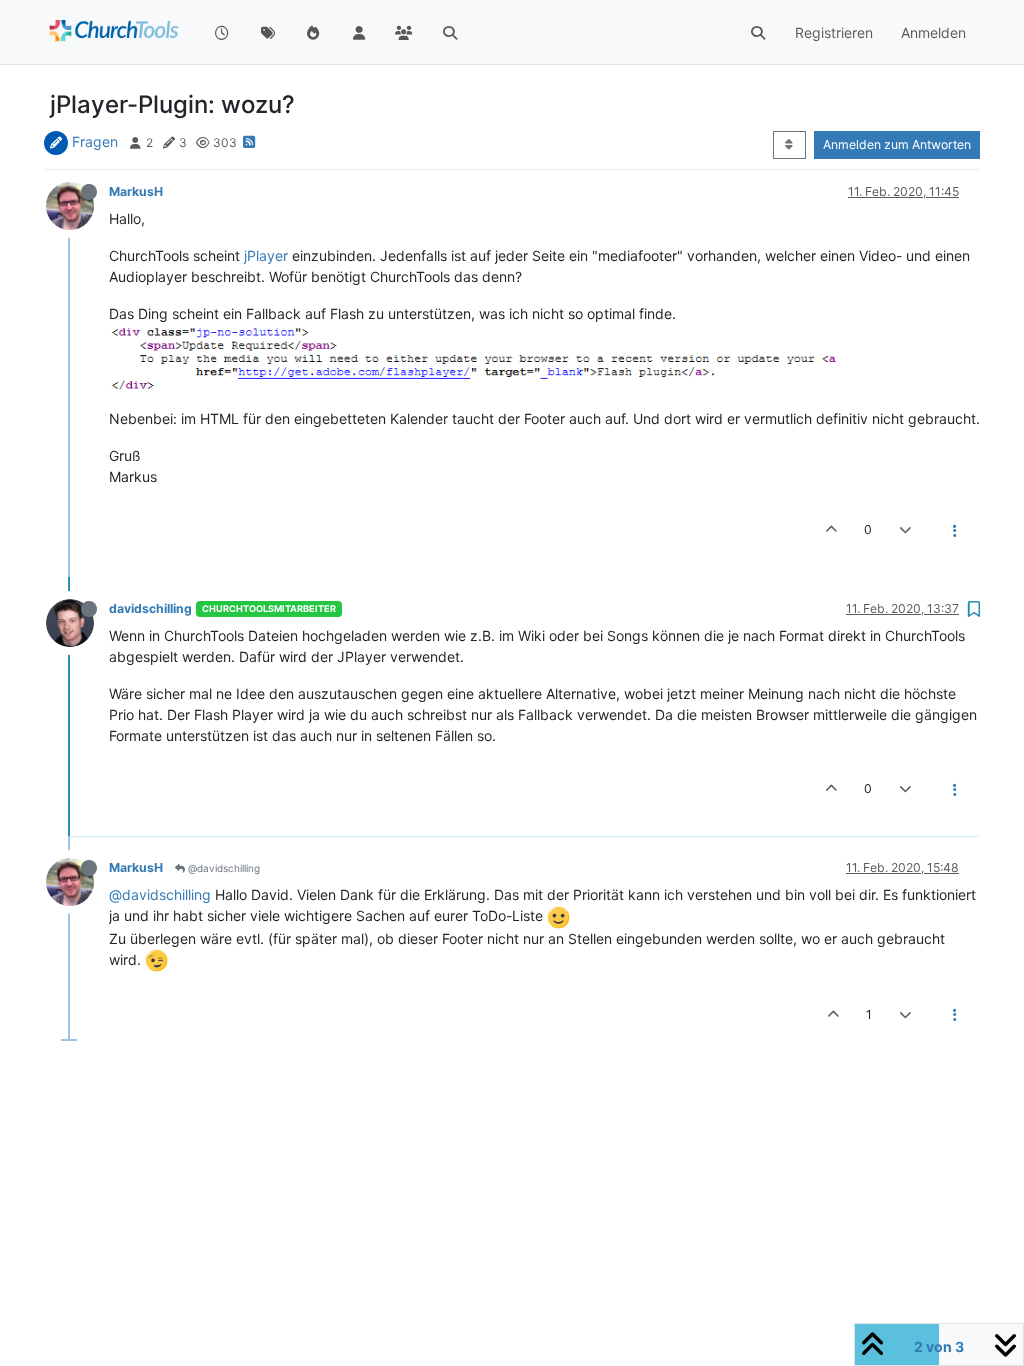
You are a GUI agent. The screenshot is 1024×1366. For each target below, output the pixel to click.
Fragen (95, 141)
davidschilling (150, 608)
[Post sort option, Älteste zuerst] (789, 145)
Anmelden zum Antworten (897, 144)
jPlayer (266, 255)
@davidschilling (222, 868)
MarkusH (136, 191)
